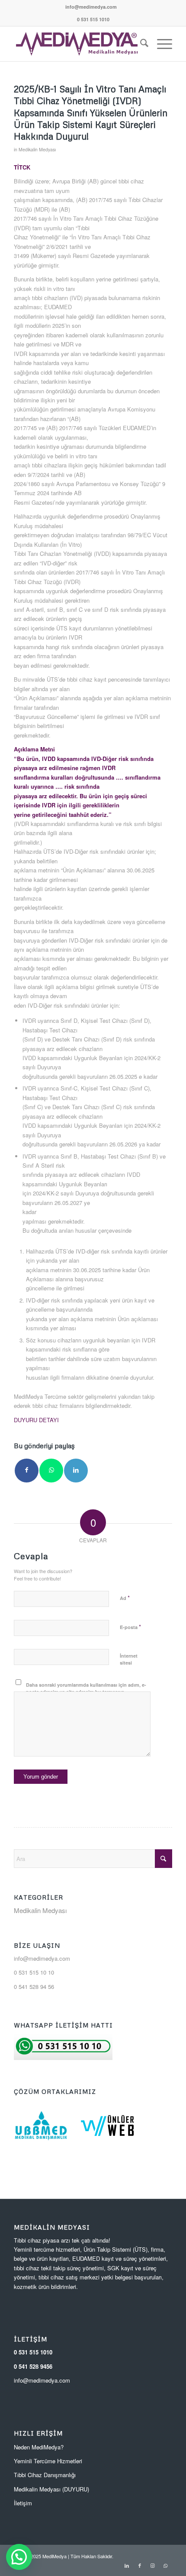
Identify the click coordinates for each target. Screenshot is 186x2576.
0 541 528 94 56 (34, 1987)
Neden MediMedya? (39, 2447)
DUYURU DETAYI (36, 1420)
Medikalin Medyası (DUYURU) (51, 2489)
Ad (125, 1598)
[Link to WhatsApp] (166, 2565)
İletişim (23, 2503)
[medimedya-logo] (77, 44)
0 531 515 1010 (33, 2352)
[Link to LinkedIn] (127, 2565)
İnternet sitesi (129, 1659)
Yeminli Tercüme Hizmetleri (48, 2461)
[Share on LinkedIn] (76, 1471)
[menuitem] (91, 7)
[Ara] (140, 44)
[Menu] (160, 44)
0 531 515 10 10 (34, 1972)
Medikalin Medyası (37, 149)
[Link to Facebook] (140, 2565)
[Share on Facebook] (27, 1471)
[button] (19, 2557)
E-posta (130, 1627)
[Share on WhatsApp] (51, 1471)
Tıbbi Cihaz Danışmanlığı (45, 2475)
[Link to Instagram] (153, 2565)
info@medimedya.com (91, 7)
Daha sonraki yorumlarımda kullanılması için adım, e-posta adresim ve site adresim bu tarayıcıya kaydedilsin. (86, 1692)
